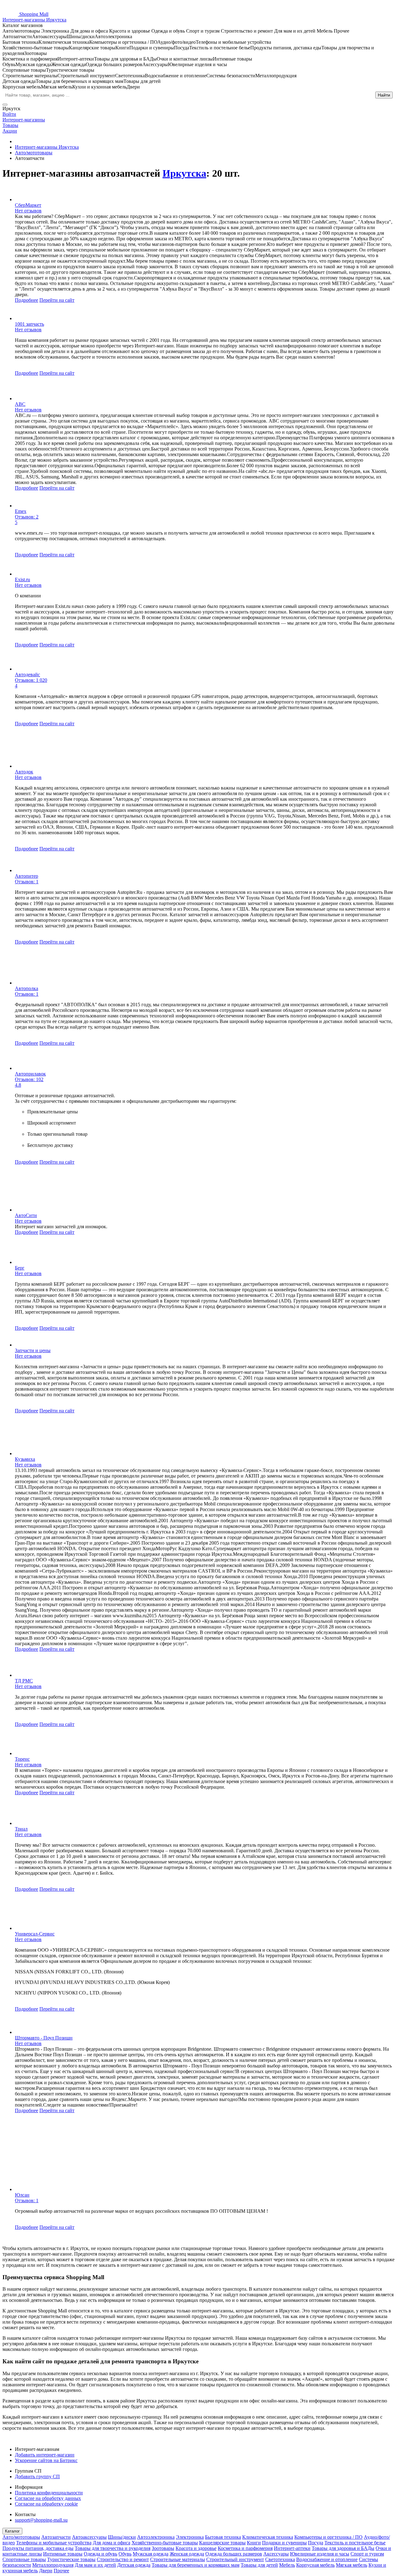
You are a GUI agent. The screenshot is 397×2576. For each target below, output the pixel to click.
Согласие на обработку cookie (46, 2504)
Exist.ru (22, 579)
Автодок (24, 772)
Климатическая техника (268, 2537)
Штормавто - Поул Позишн (44, 2038)
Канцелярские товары (222, 2543)
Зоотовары (163, 2548)
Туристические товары (71, 2559)
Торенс (22, 1759)
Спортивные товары (24, 2559)
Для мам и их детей (95, 2565)
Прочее (61, 2571)
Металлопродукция (53, 2565)
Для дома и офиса (112, 2543)
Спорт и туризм (367, 2554)
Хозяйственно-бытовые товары (165, 2543)
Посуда (316, 2543)
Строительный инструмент (235, 2559)
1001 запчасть (29, 324)
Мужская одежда (151, 2554)
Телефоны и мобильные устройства (54, 2543)
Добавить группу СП (37, 2476)
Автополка (27, 988)
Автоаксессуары (89, 2537)
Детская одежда (134, 2565)
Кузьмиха (25, 1459)
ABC (20, 404)
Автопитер (27, 876)
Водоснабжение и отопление (327, 2559)
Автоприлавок (30, 1074)
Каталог (12, 2531)
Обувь (125, 2554)
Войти (9, 114)
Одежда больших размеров (234, 2554)
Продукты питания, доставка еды (38, 2548)
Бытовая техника (223, 2537)
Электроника (190, 2537)
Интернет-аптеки (292, 2548)
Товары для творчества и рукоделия (113, 2548)
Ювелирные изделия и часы (320, 2554)
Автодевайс (27, 675)
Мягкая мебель (352, 2565)
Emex (21, 511)
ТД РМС (24, 1681)
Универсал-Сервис (35, 1934)
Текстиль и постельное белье (355, 2543)
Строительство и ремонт (123, 2559)
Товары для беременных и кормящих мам (196, 2565)
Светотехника (280, 2559)
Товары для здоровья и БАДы (343, 2548)
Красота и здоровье (196, 2548)
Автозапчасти (56, 2537)
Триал (21, 1829)
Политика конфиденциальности (49, 2493)
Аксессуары (276, 2554)
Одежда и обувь (100, 2554)
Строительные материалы (178, 2559)
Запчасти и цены (33, 1350)
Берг (20, 1268)
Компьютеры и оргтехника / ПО (328, 2537)
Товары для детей (259, 2565)
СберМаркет (28, 205)
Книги (254, 2543)
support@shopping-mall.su (41, 2520)
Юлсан (22, 2195)
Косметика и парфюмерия (245, 2548)
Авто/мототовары (21, 2537)
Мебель (287, 2565)
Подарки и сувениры (284, 2543)
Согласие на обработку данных (48, 2498)
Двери (46, 2571)
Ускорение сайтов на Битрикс (46, 2460)
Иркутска (184, 173)
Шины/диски (122, 2537)
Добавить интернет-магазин (45, 2455)
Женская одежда (187, 2554)
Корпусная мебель (315, 2565)
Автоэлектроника (156, 2537)
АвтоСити (26, 1215)
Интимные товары (63, 2554)
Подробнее (27, 300)
